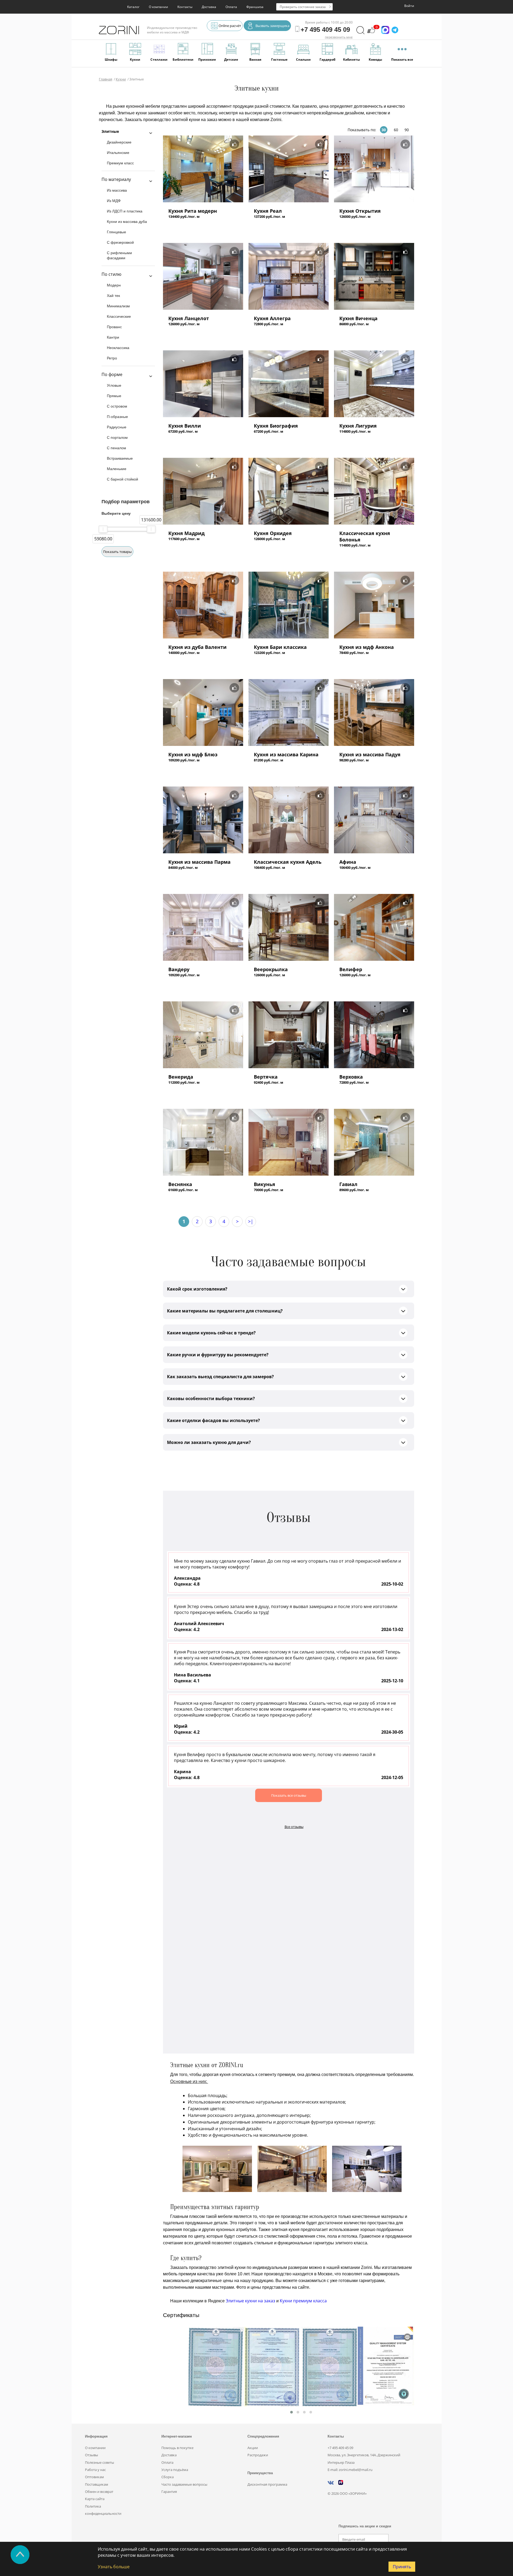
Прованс (114, 327)
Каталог (133, 7)
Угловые (114, 385)
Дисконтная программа (267, 2484)
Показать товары (117, 552)
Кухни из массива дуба (127, 222)
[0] (371, 33)
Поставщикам (97, 2484)
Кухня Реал (268, 211)
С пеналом (116, 448)
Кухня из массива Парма (199, 862)
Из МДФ (114, 201)
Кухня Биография (276, 426)
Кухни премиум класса (303, 2301)
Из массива (117, 190)
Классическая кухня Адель (288, 862)
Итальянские (118, 153)
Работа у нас (95, 2470)
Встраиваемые (120, 458)
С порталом (117, 437)
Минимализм (118, 306)
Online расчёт (230, 26)
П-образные (117, 417)
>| (251, 1221)
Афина (348, 862)
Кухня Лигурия (358, 426)
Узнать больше (114, 2567)
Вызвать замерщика (272, 26)
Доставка (209, 7)
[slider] (103, 529)
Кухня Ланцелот (189, 318)
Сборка (168, 2477)
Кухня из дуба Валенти (197, 647)
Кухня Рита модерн (193, 211)
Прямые (114, 396)
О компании (158, 7)
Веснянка (180, 1184)
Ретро (112, 358)
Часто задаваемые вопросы (184, 2484)
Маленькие (117, 469)
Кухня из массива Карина (286, 754)
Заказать (179, 227)
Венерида (181, 1077)
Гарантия (169, 2492)
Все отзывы (294, 1827)
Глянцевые (116, 232)
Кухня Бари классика (280, 647)
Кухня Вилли (185, 426)
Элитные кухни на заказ (250, 2301)
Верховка (351, 1077)
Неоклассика (118, 348)
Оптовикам (94, 2477)
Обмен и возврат (99, 2492)
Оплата (231, 7)
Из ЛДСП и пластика (125, 211)
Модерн (114, 285)
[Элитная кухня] (203, 169)
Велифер (351, 969)
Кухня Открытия (360, 211)
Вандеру (179, 969)
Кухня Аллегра (272, 318)
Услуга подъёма (175, 2470)
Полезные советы (100, 2462)
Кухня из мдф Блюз (193, 754)
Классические (119, 316)
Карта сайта (95, 2499)
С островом (117, 406)
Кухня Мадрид (186, 533)
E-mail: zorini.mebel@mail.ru (350, 2470)
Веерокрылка (271, 969)
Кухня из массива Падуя (370, 754)
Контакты (185, 7)
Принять (402, 2567)
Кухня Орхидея (273, 533)
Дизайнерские (119, 142)
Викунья (265, 1184)
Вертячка (266, 1077)
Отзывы (92, 2455)
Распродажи (258, 2455)
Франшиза (255, 7)
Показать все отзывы (289, 1795)
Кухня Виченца (358, 318)
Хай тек (113, 296)
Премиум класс (120, 163)
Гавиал (348, 1184)
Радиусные (117, 427)
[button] (292, 2412)
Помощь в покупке (177, 2448)
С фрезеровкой (120, 242)
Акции (253, 2448)
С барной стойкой (123, 479)
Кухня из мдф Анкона (367, 647)
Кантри (113, 337)
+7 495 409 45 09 (340, 2448)
